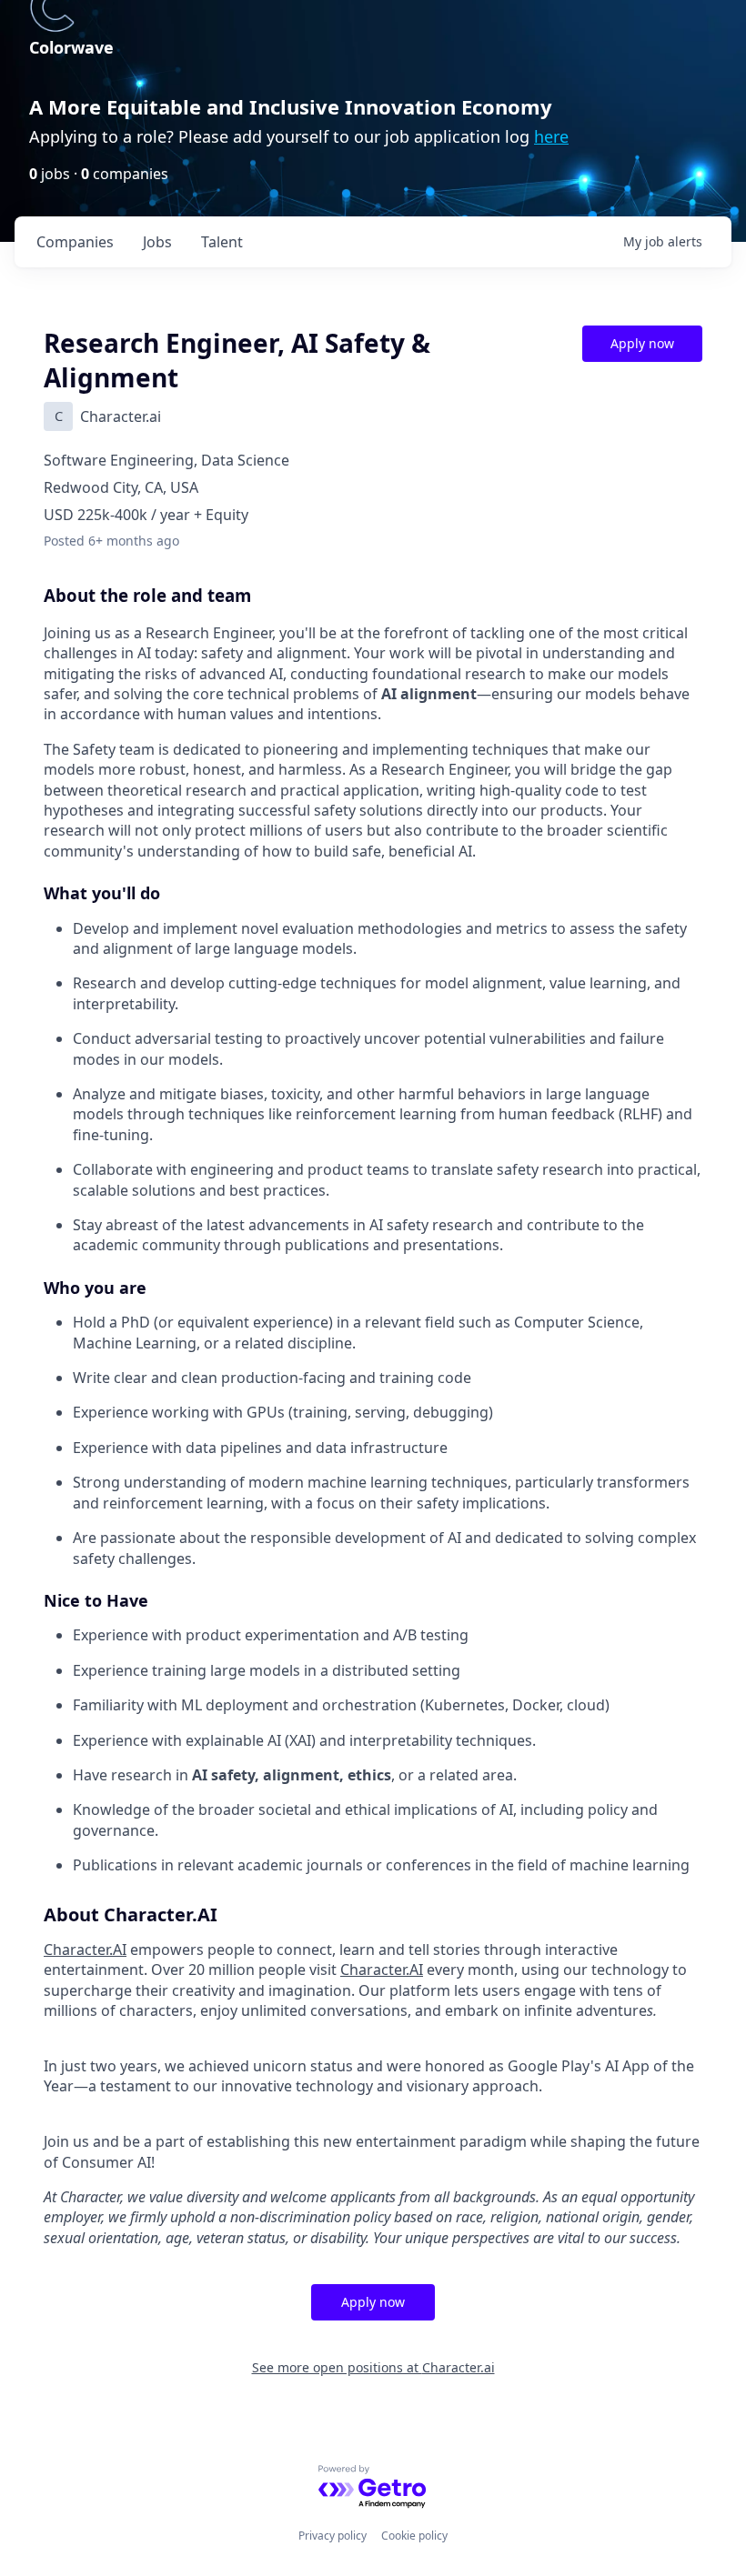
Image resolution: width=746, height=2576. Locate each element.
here (551, 136)
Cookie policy (414, 2536)
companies (75, 242)
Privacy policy (333, 2536)
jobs (157, 242)
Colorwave (71, 47)
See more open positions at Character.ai (373, 2367)
